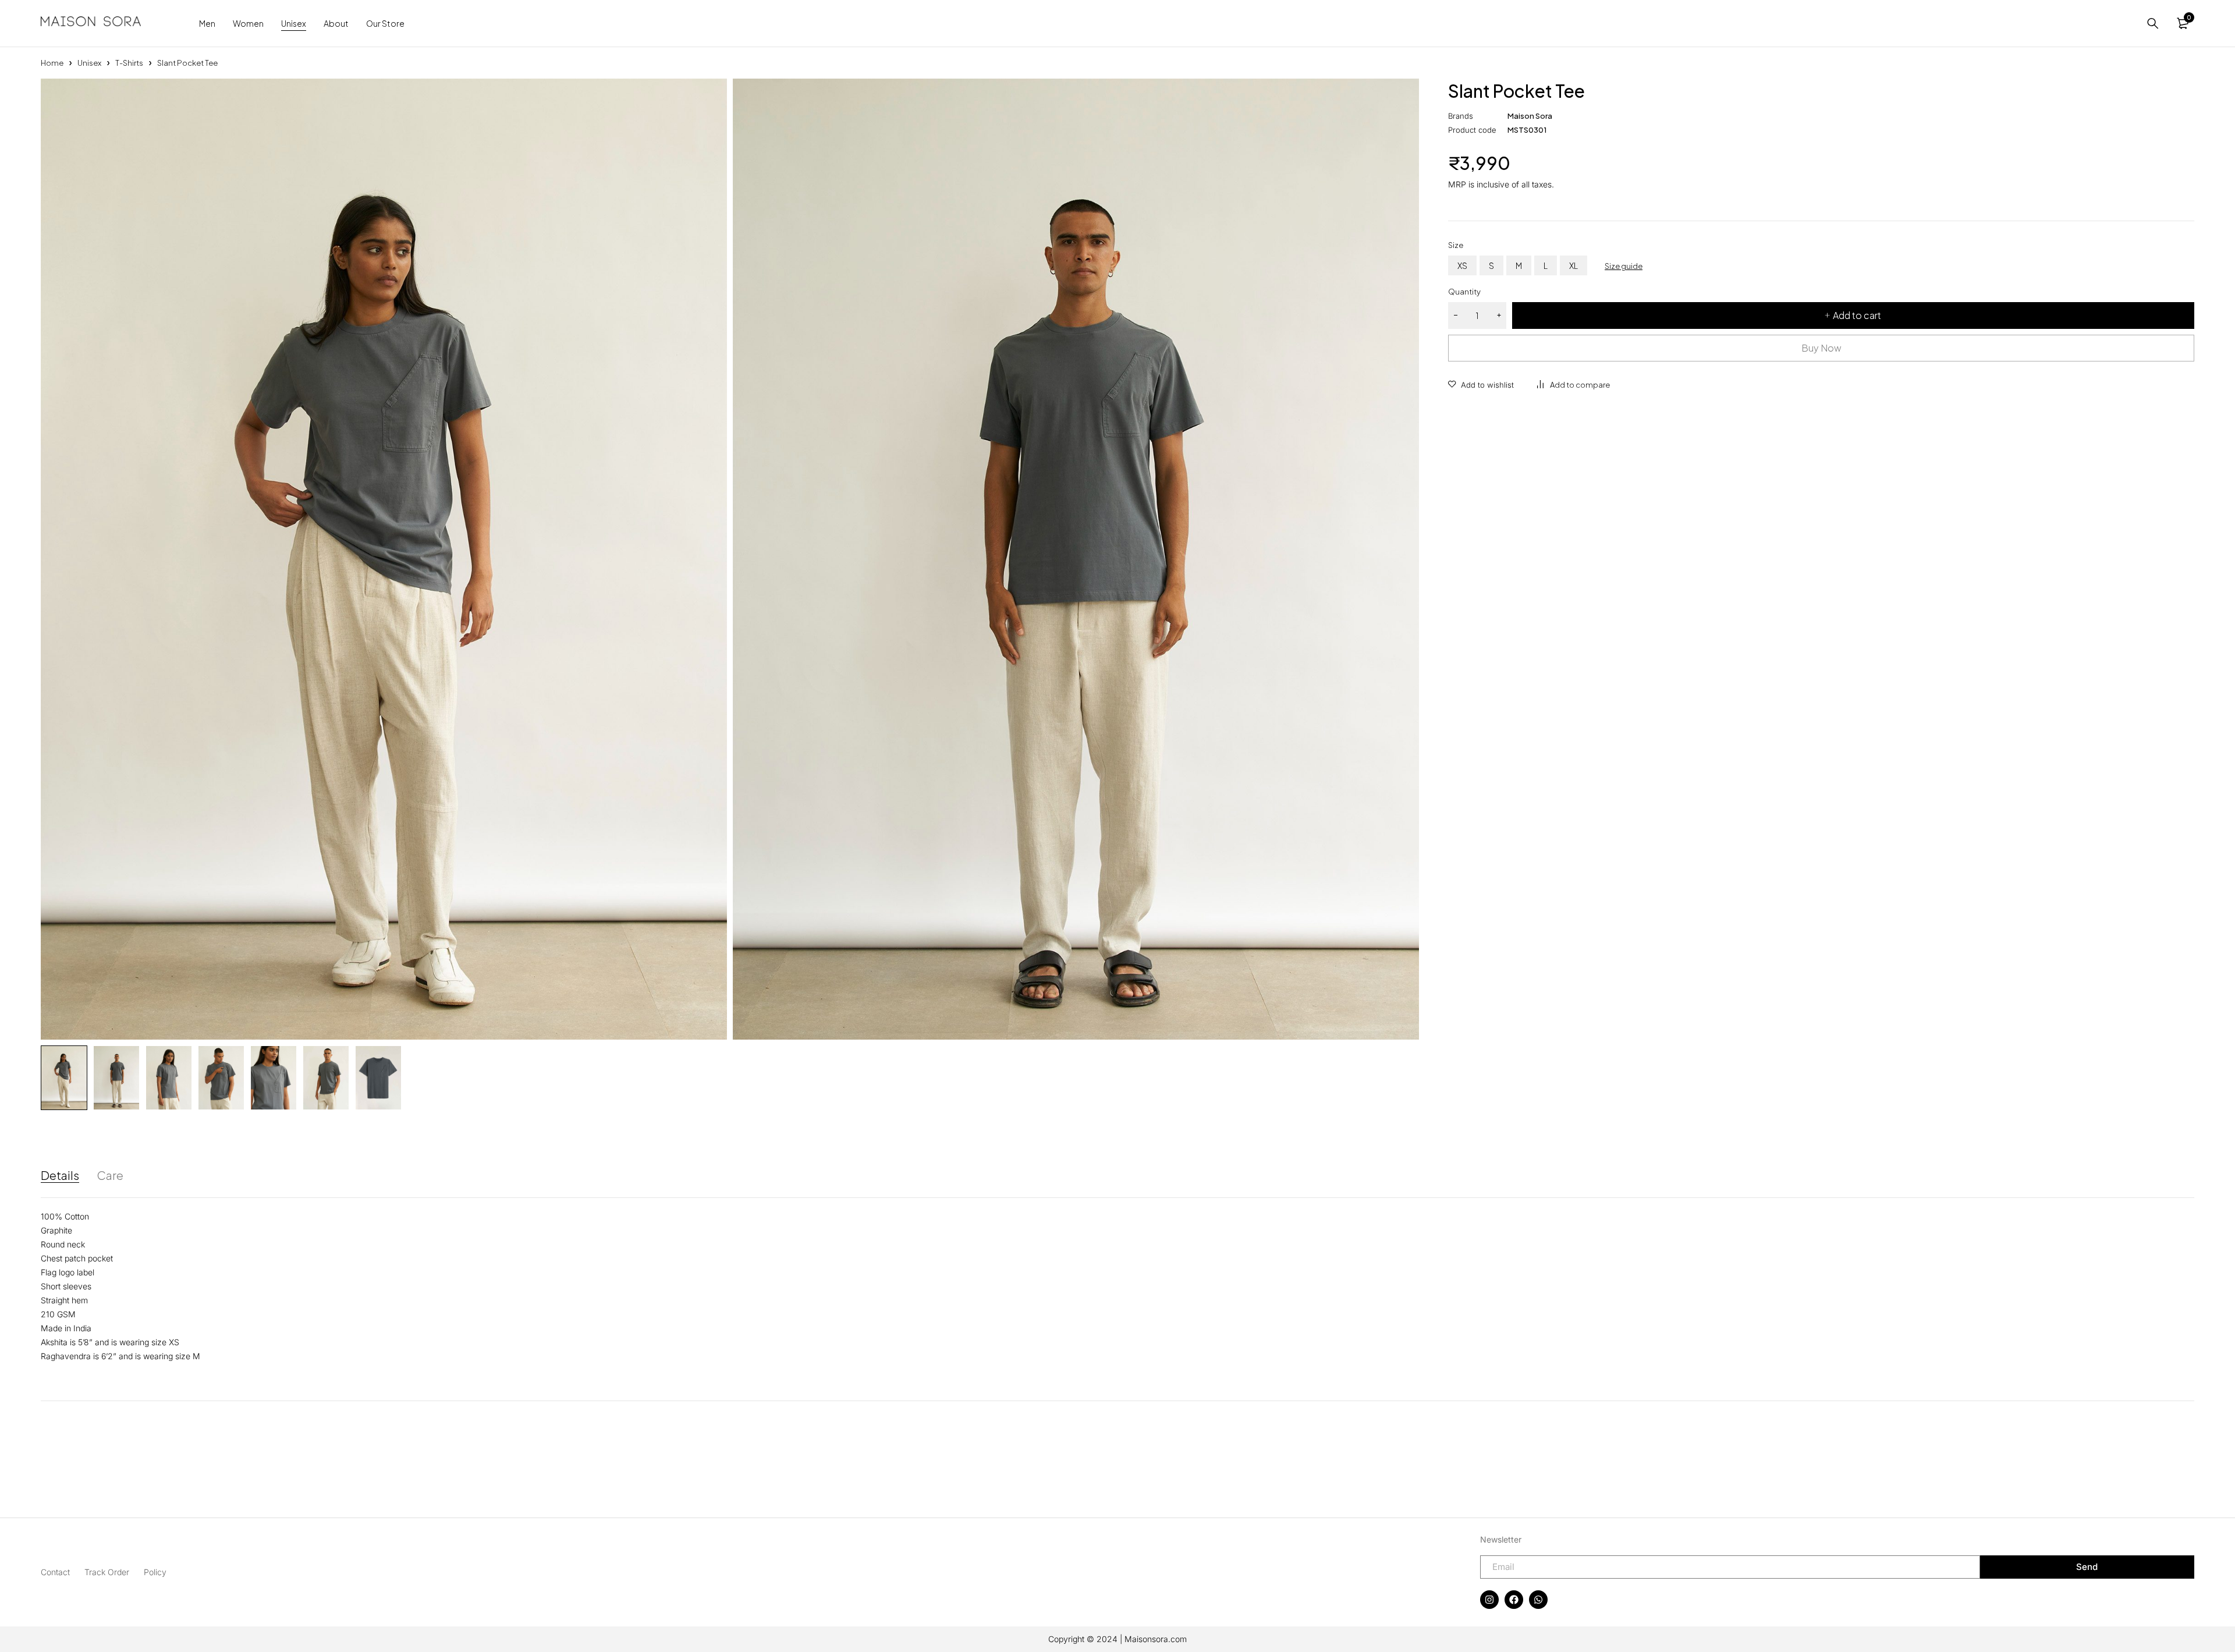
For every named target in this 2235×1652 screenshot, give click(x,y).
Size (1456, 245)
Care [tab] (110, 1175)
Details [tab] (60, 1175)
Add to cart (1857, 315)
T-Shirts (129, 63)
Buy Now (1821, 348)
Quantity (1464, 292)
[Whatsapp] (1538, 1600)
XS (1462, 265)
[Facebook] (1514, 1600)
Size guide (1624, 266)
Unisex (89, 63)
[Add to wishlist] (1481, 385)
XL (1574, 265)
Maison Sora (1530, 116)
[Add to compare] (1574, 385)
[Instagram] (1489, 1600)
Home (52, 63)
